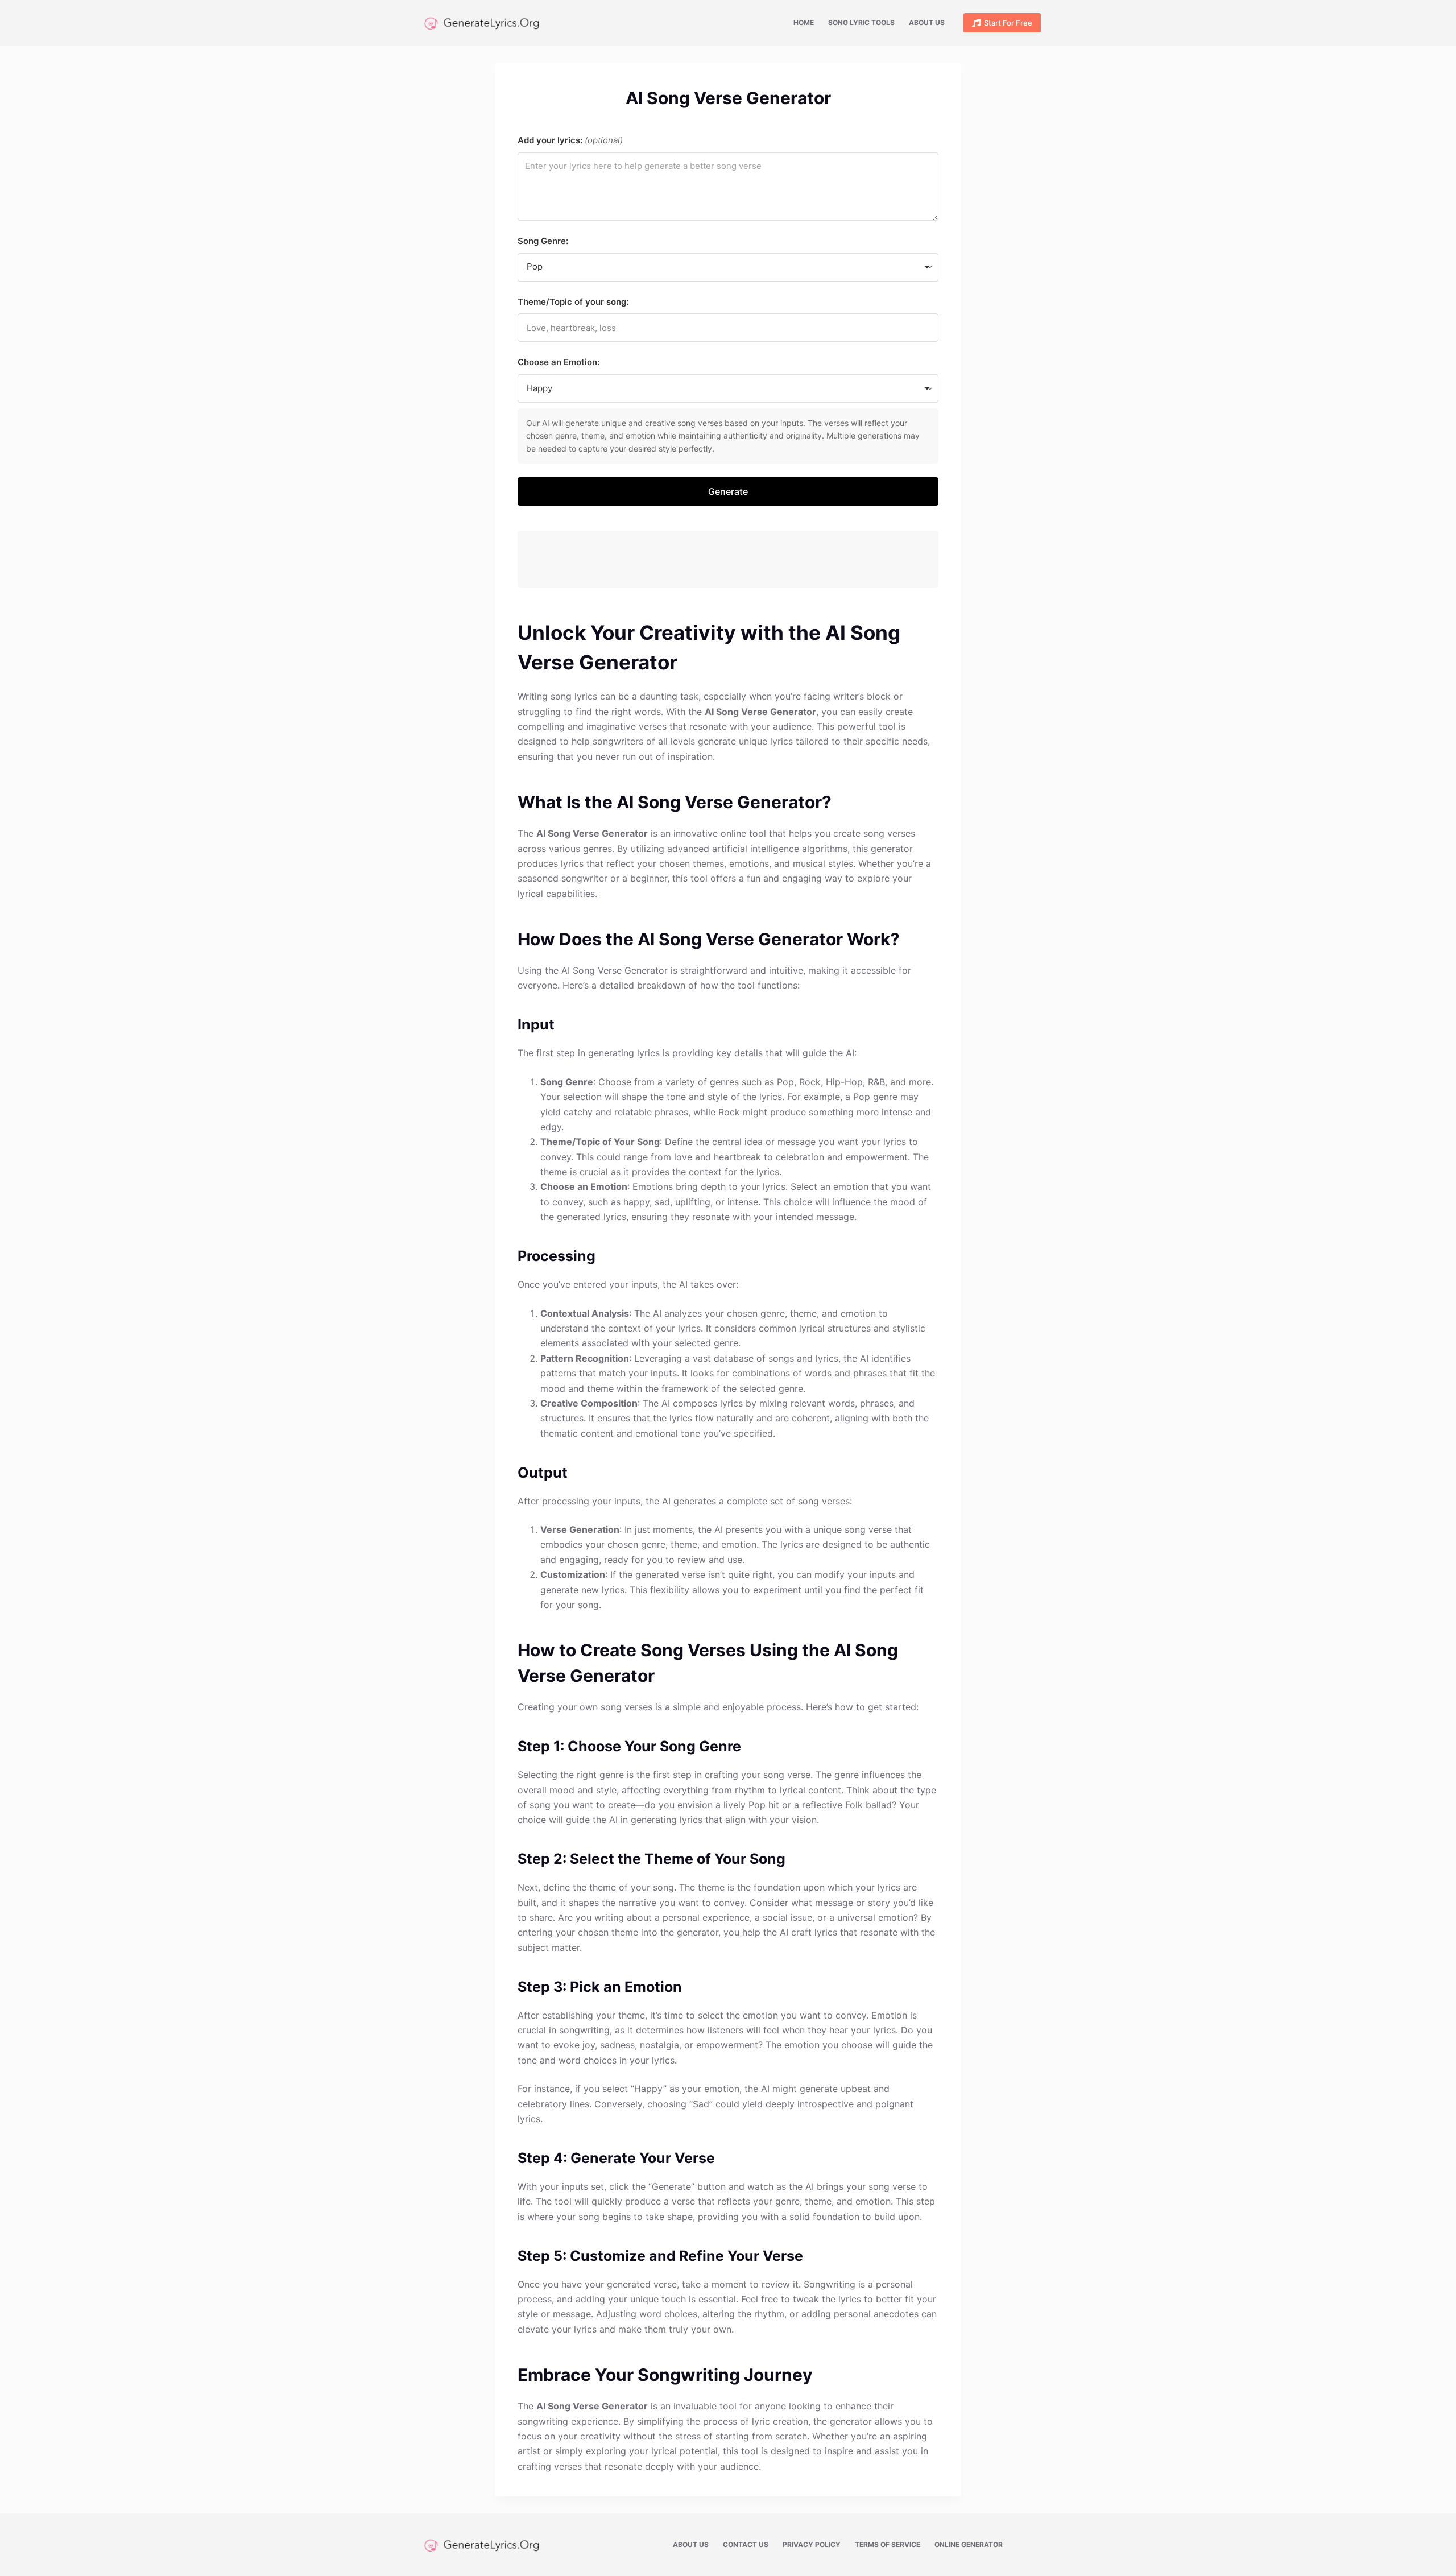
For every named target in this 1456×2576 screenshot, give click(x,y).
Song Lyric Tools (861, 22)
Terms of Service (888, 2544)
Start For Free (1008, 23)
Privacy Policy (812, 2544)
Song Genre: (543, 241)
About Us (927, 22)
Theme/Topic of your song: (573, 302)
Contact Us (746, 2544)
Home (804, 22)
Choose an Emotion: (559, 362)
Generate (728, 491)
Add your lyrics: (570, 140)
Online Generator (969, 2544)
